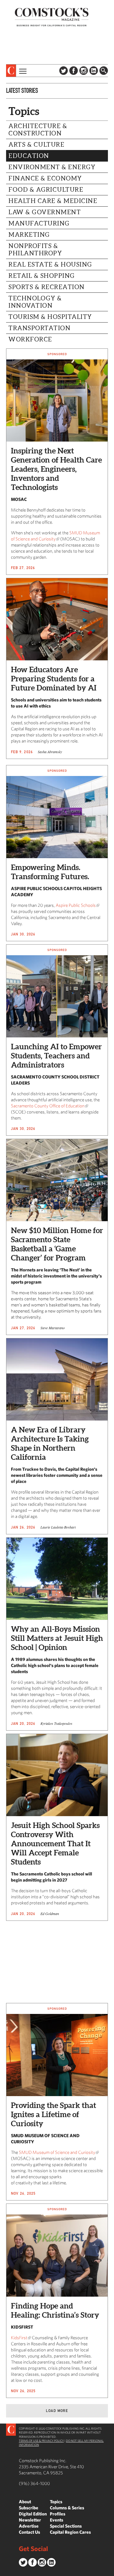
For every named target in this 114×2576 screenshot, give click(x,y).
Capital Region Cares (70, 2532)
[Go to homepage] (52, 17)
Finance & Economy (45, 178)
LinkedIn (94, 71)
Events (57, 2520)
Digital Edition (33, 2514)
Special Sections (66, 2526)
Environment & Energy (52, 167)
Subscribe (29, 2508)
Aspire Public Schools (76, 905)
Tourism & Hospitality (50, 317)
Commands (5, 2571)
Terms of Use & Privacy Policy (41, 2441)
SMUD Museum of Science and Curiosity (57, 2152)
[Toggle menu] (22, 71)
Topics (56, 2502)
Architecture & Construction (38, 130)
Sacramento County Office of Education (48, 1106)
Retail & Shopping (42, 276)
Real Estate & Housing (50, 264)
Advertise (29, 2526)
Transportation (40, 328)
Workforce (30, 339)
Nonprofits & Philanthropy (35, 250)
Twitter (64, 71)
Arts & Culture (36, 145)
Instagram (84, 71)
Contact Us (29, 2532)
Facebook (74, 71)
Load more (57, 2411)
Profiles (58, 2514)
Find (104, 71)
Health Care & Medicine (53, 201)
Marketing (29, 235)
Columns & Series (67, 2508)
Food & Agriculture (46, 190)
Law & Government (45, 212)
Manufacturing (39, 223)
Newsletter (30, 2520)
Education (29, 156)
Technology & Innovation (35, 302)
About (25, 2502)
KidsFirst (19, 2338)
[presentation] (11, 71)
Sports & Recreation (47, 287)
